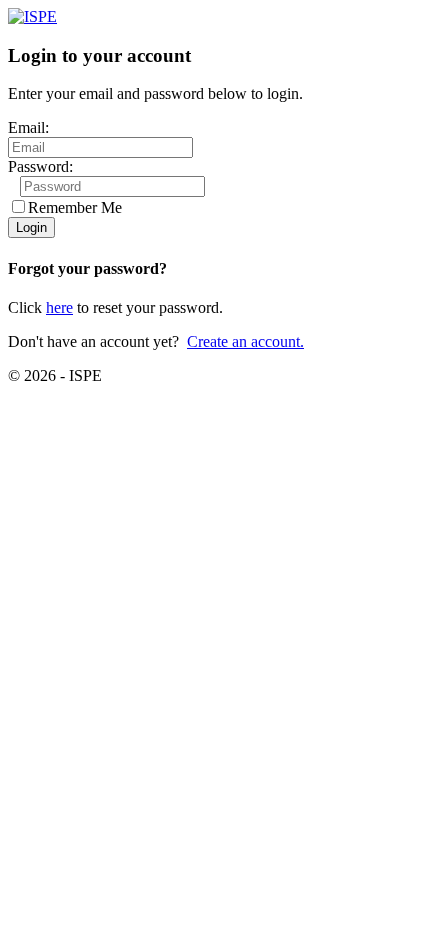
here (59, 307)
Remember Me (75, 207)
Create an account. (245, 341)
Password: (40, 166)
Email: (28, 127)
